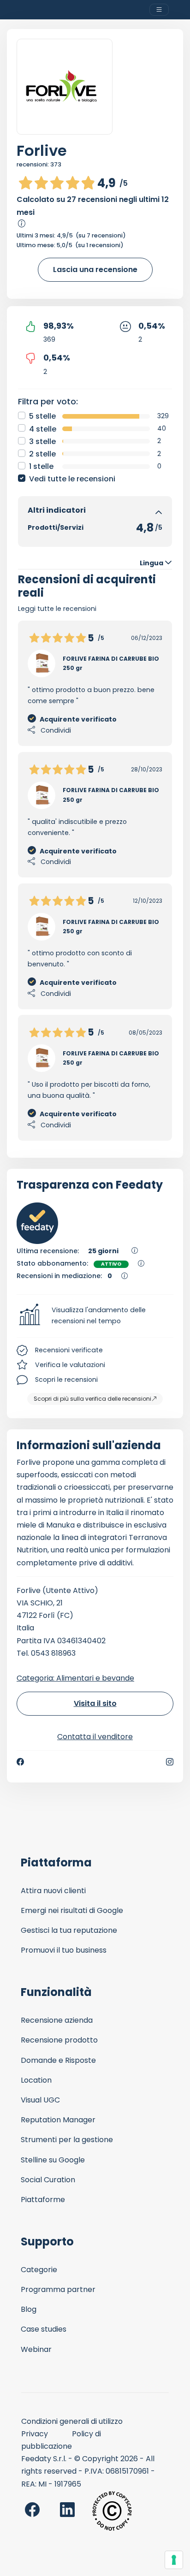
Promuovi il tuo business (64, 1950)
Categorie (39, 2270)
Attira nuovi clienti (53, 1891)
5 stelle (42, 416)
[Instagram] (170, 1762)
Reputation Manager (58, 2120)
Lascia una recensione (95, 269)
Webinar (36, 2349)
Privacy (35, 2434)
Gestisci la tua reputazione (69, 1930)
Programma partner (58, 2289)
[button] (95, 1316)
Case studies (44, 2329)
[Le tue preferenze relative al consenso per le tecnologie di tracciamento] (174, 2560)
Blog (29, 2309)
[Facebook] (20, 1762)
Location (36, 2080)
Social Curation (48, 2180)
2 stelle (42, 454)
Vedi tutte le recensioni (72, 479)
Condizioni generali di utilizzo (72, 2421)
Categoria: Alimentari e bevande (75, 1678)
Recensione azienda (57, 2020)
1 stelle (41, 466)
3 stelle (42, 441)
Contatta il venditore (95, 1737)
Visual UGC (40, 2100)
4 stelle (43, 429)
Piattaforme (43, 2200)
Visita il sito (95, 1703)
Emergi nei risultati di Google (72, 1910)
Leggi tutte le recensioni (57, 609)
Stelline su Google (53, 2160)
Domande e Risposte (58, 2060)
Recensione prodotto (59, 2040)
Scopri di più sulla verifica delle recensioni (92, 1399)
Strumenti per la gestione (67, 2140)
